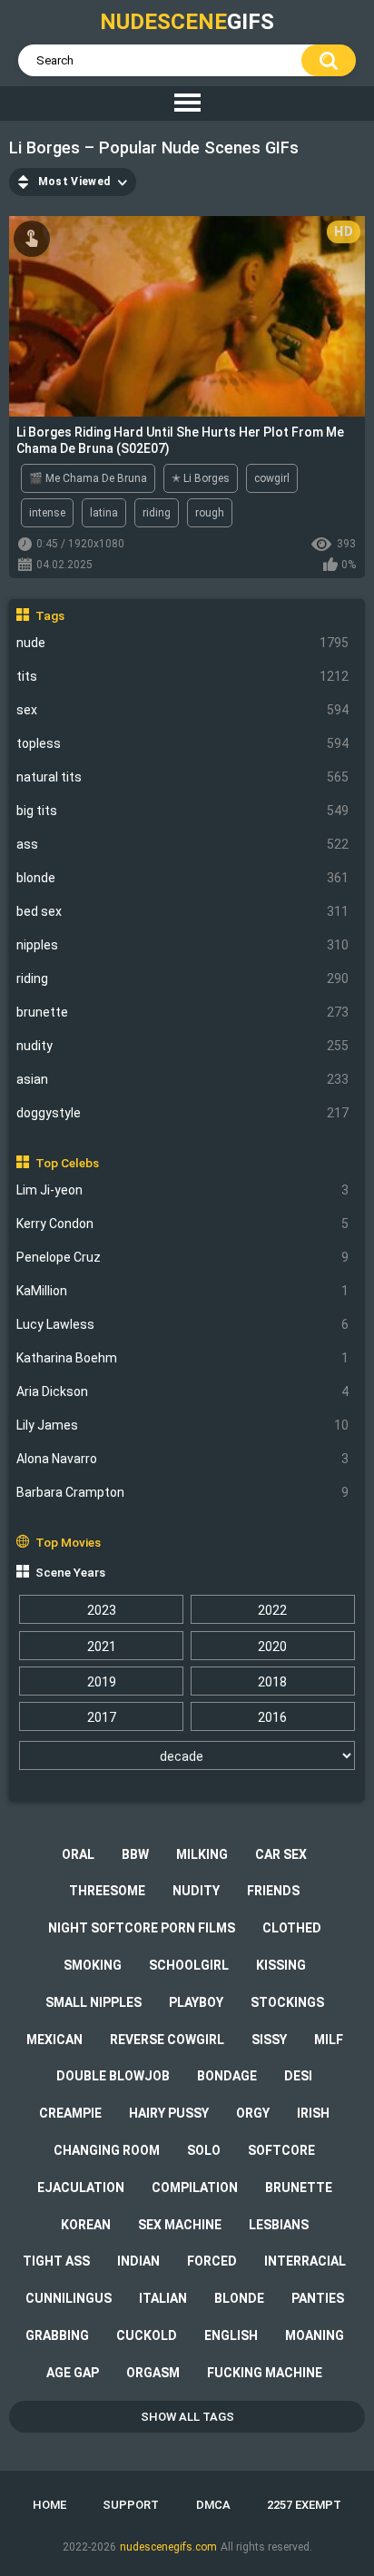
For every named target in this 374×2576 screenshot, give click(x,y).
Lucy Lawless (183, 1324)
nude (183, 643)
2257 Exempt (304, 2505)
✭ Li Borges (201, 478)
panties (318, 2298)
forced (212, 2261)
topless (183, 743)
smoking (93, 1965)
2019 (102, 1682)
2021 (102, 1647)
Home (49, 2505)
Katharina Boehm (183, 1358)
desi (298, 2076)
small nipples (93, 2002)
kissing (281, 1965)
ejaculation (81, 2188)
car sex (281, 1854)
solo (204, 2150)
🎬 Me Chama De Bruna (88, 478)
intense (47, 513)
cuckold (147, 2335)
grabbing (57, 2335)
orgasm (153, 2373)
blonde (183, 878)
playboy (196, 2002)
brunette (183, 1012)
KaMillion (183, 1291)
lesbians (279, 2225)
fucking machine (265, 2373)
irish (313, 2113)
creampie (70, 2113)
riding (183, 978)
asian (183, 1079)
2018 (272, 1682)
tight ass (56, 2261)
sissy (269, 2040)
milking (202, 1854)
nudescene (187, 22)
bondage (227, 2076)
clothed (292, 1928)
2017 (102, 1717)
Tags (50, 615)
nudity (183, 1046)
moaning (315, 2335)
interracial (305, 2261)
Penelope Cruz (183, 1257)
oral (78, 1854)
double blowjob (113, 2076)
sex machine (180, 2225)
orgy (253, 2113)
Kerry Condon (183, 1224)
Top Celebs (67, 1163)
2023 (102, 1610)
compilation (195, 2188)
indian (138, 2261)
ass (183, 844)
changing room (107, 2150)
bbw (135, 1854)
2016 (272, 1717)
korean (86, 2225)
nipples (183, 945)
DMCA (213, 2505)
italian (163, 2298)
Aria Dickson (183, 1391)
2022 (272, 1610)
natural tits (183, 777)
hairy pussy (169, 2113)
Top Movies (68, 1542)
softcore (281, 2150)
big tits (183, 811)
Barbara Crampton (183, 1492)
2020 (272, 1647)
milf (329, 2040)
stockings (287, 2002)
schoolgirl (189, 1965)
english (231, 2335)
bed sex (183, 911)
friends (273, 1891)
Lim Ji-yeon (183, 1190)
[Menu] (187, 103)
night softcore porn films (142, 1928)
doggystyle (183, 1113)
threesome (107, 1891)
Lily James (183, 1425)
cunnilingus (69, 2298)
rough (210, 513)
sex (183, 710)
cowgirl (272, 478)
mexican (54, 2040)
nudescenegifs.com (168, 2547)
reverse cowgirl (167, 2040)
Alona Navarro (183, 1459)
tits (183, 676)
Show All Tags (187, 2417)
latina (104, 513)
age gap (73, 2373)
